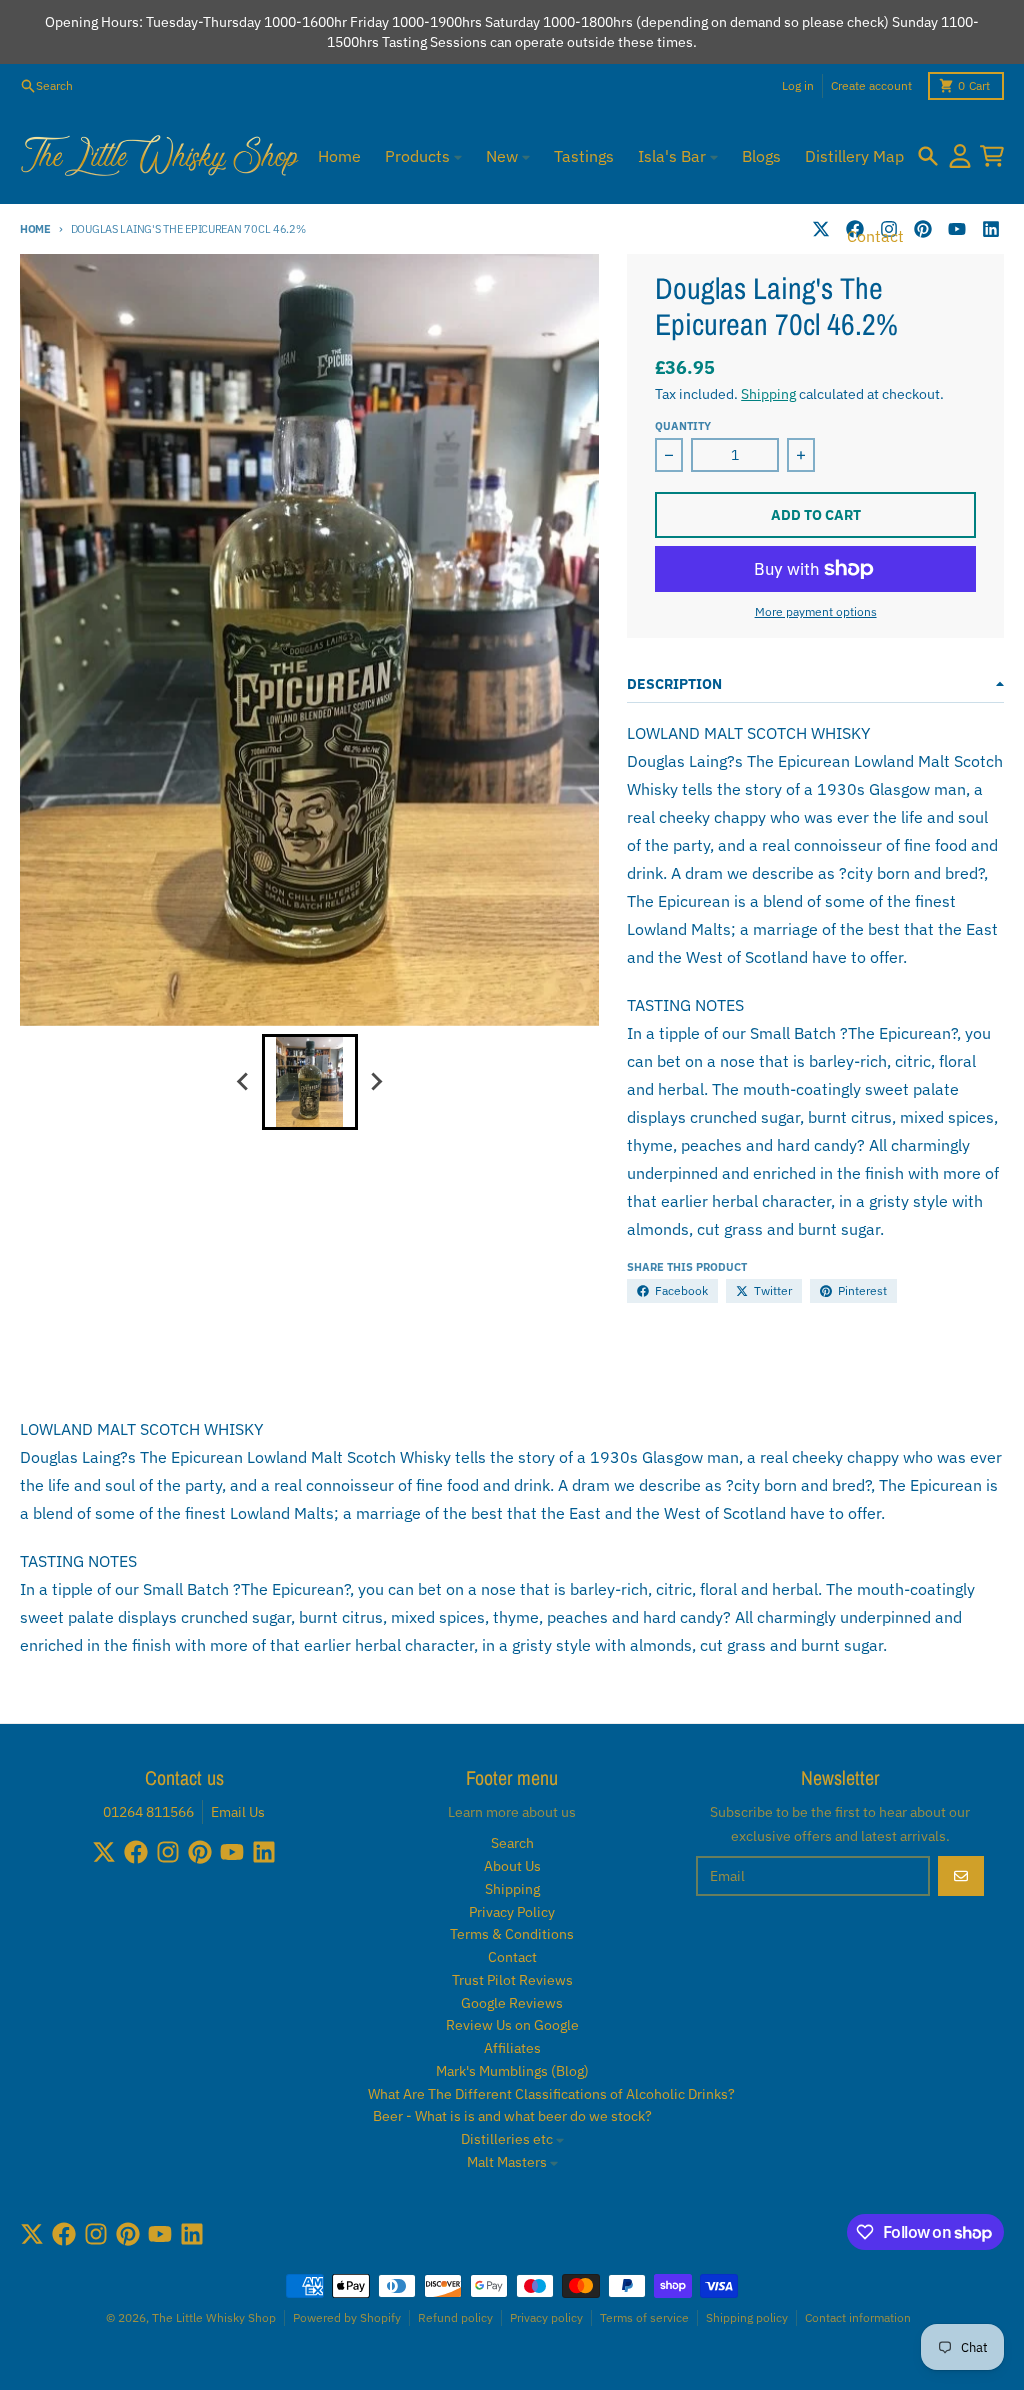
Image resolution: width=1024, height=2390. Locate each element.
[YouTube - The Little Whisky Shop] (957, 229)
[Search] (928, 156)
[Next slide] (376, 1082)
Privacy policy (546, 2317)
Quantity (683, 426)
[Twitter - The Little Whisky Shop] (821, 229)
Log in (798, 85)
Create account (871, 85)
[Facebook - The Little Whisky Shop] (136, 1852)
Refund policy (455, 2317)
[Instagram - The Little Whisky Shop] (168, 1852)
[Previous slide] (244, 1082)
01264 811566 (148, 1812)
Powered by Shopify (347, 2317)
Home (35, 229)
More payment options (816, 611)
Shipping (768, 394)
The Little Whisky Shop (214, 2317)
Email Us (238, 1812)
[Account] (960, 156)
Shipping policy (747, 2317)
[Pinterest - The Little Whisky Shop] (923, 229)
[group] (310, 1082)
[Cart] (992, 156)
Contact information (858, 2317)
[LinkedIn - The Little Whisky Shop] (991, 229)
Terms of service (644, 2317)
